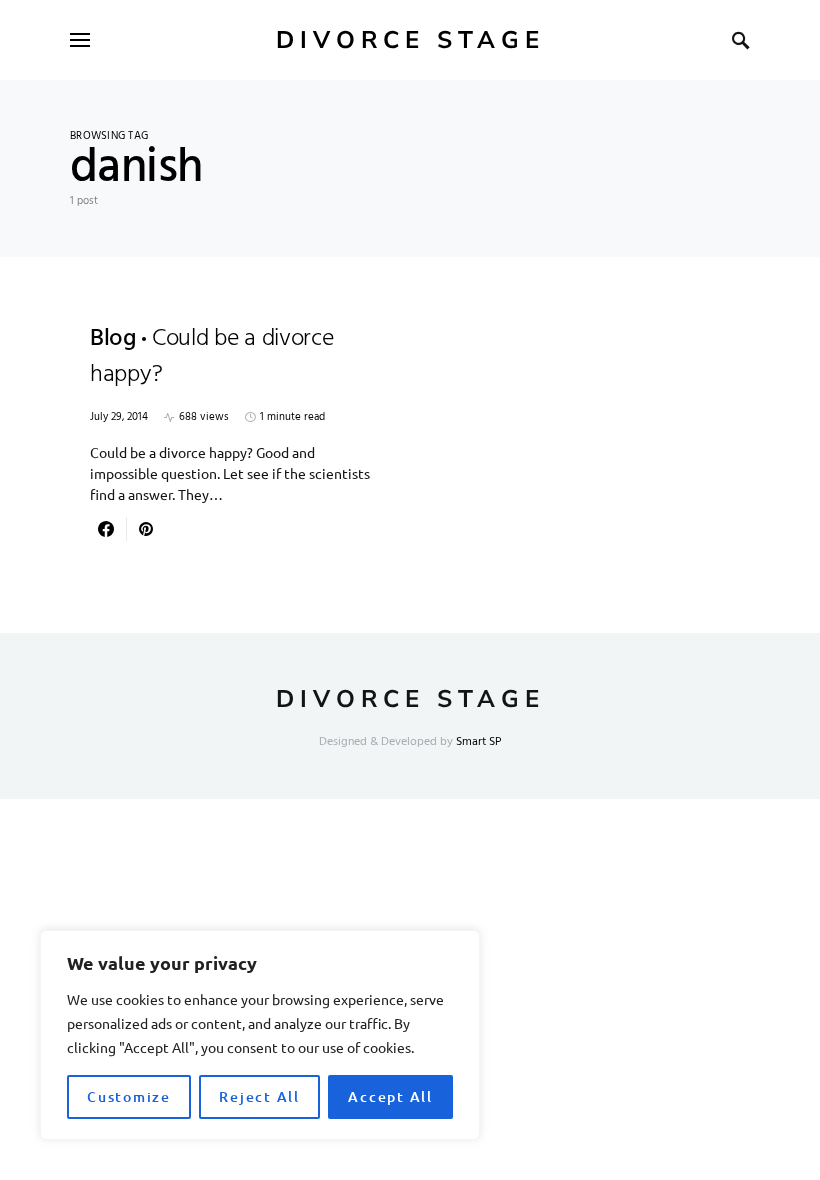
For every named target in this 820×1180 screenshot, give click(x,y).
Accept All (390, 1096)
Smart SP (479, 742)
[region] (260, 1035)
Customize (129, 1096)
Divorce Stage (410, 40)
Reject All (259, 1096)
